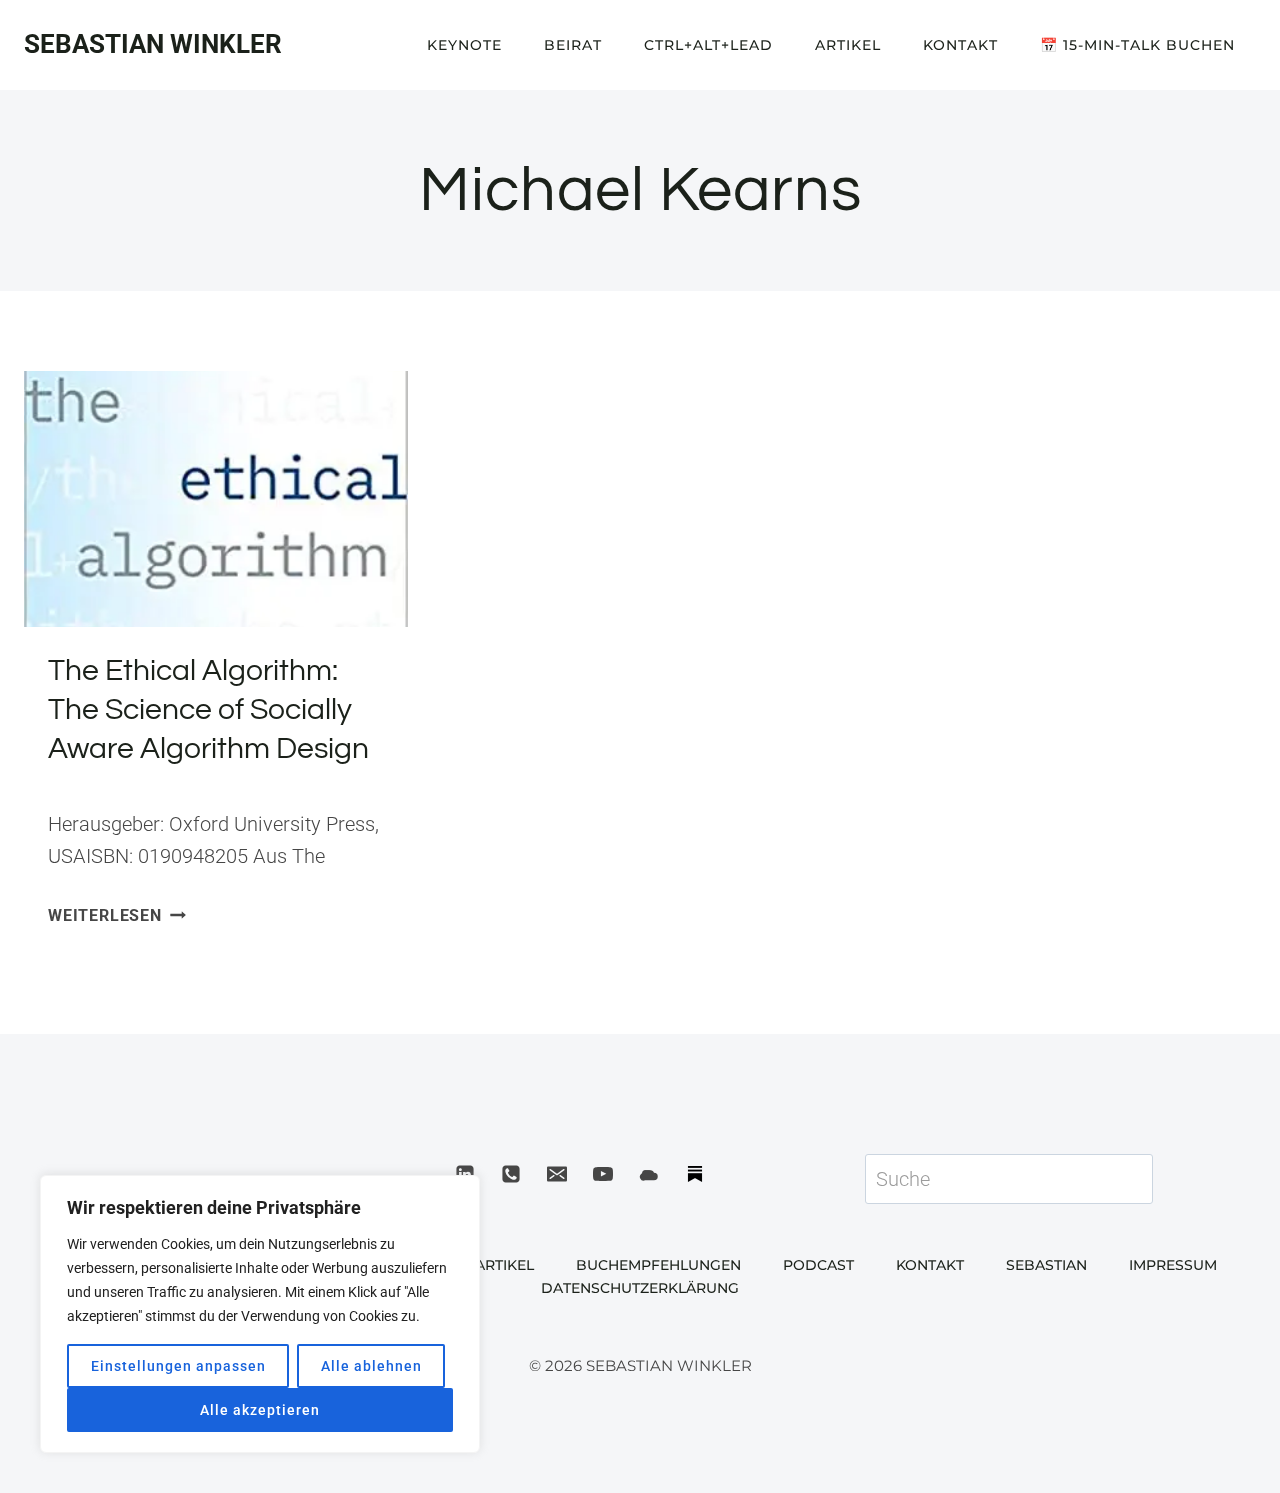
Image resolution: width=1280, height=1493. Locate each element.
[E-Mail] (557, 1174)
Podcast (818, 1265)
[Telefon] (511, 1174)
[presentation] (216, 499)
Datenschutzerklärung (640, 1288)
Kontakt (960, 45)
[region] (260, 1314)
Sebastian (1046, 1265)
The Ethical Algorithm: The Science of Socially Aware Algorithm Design (208, 709)
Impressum (1173, 1265)
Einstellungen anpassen (178, 1366)
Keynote (464, 45)
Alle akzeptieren (260, 1410)
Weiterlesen (117, 915)
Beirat (573, 45)
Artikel (848, 45)
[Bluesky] (649, 1174)
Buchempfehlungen (658, 1265)
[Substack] (695, 1174)
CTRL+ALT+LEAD (708, 45)
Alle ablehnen (371, 1366)
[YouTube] (603, 1174)
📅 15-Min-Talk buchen (1137, 45)
